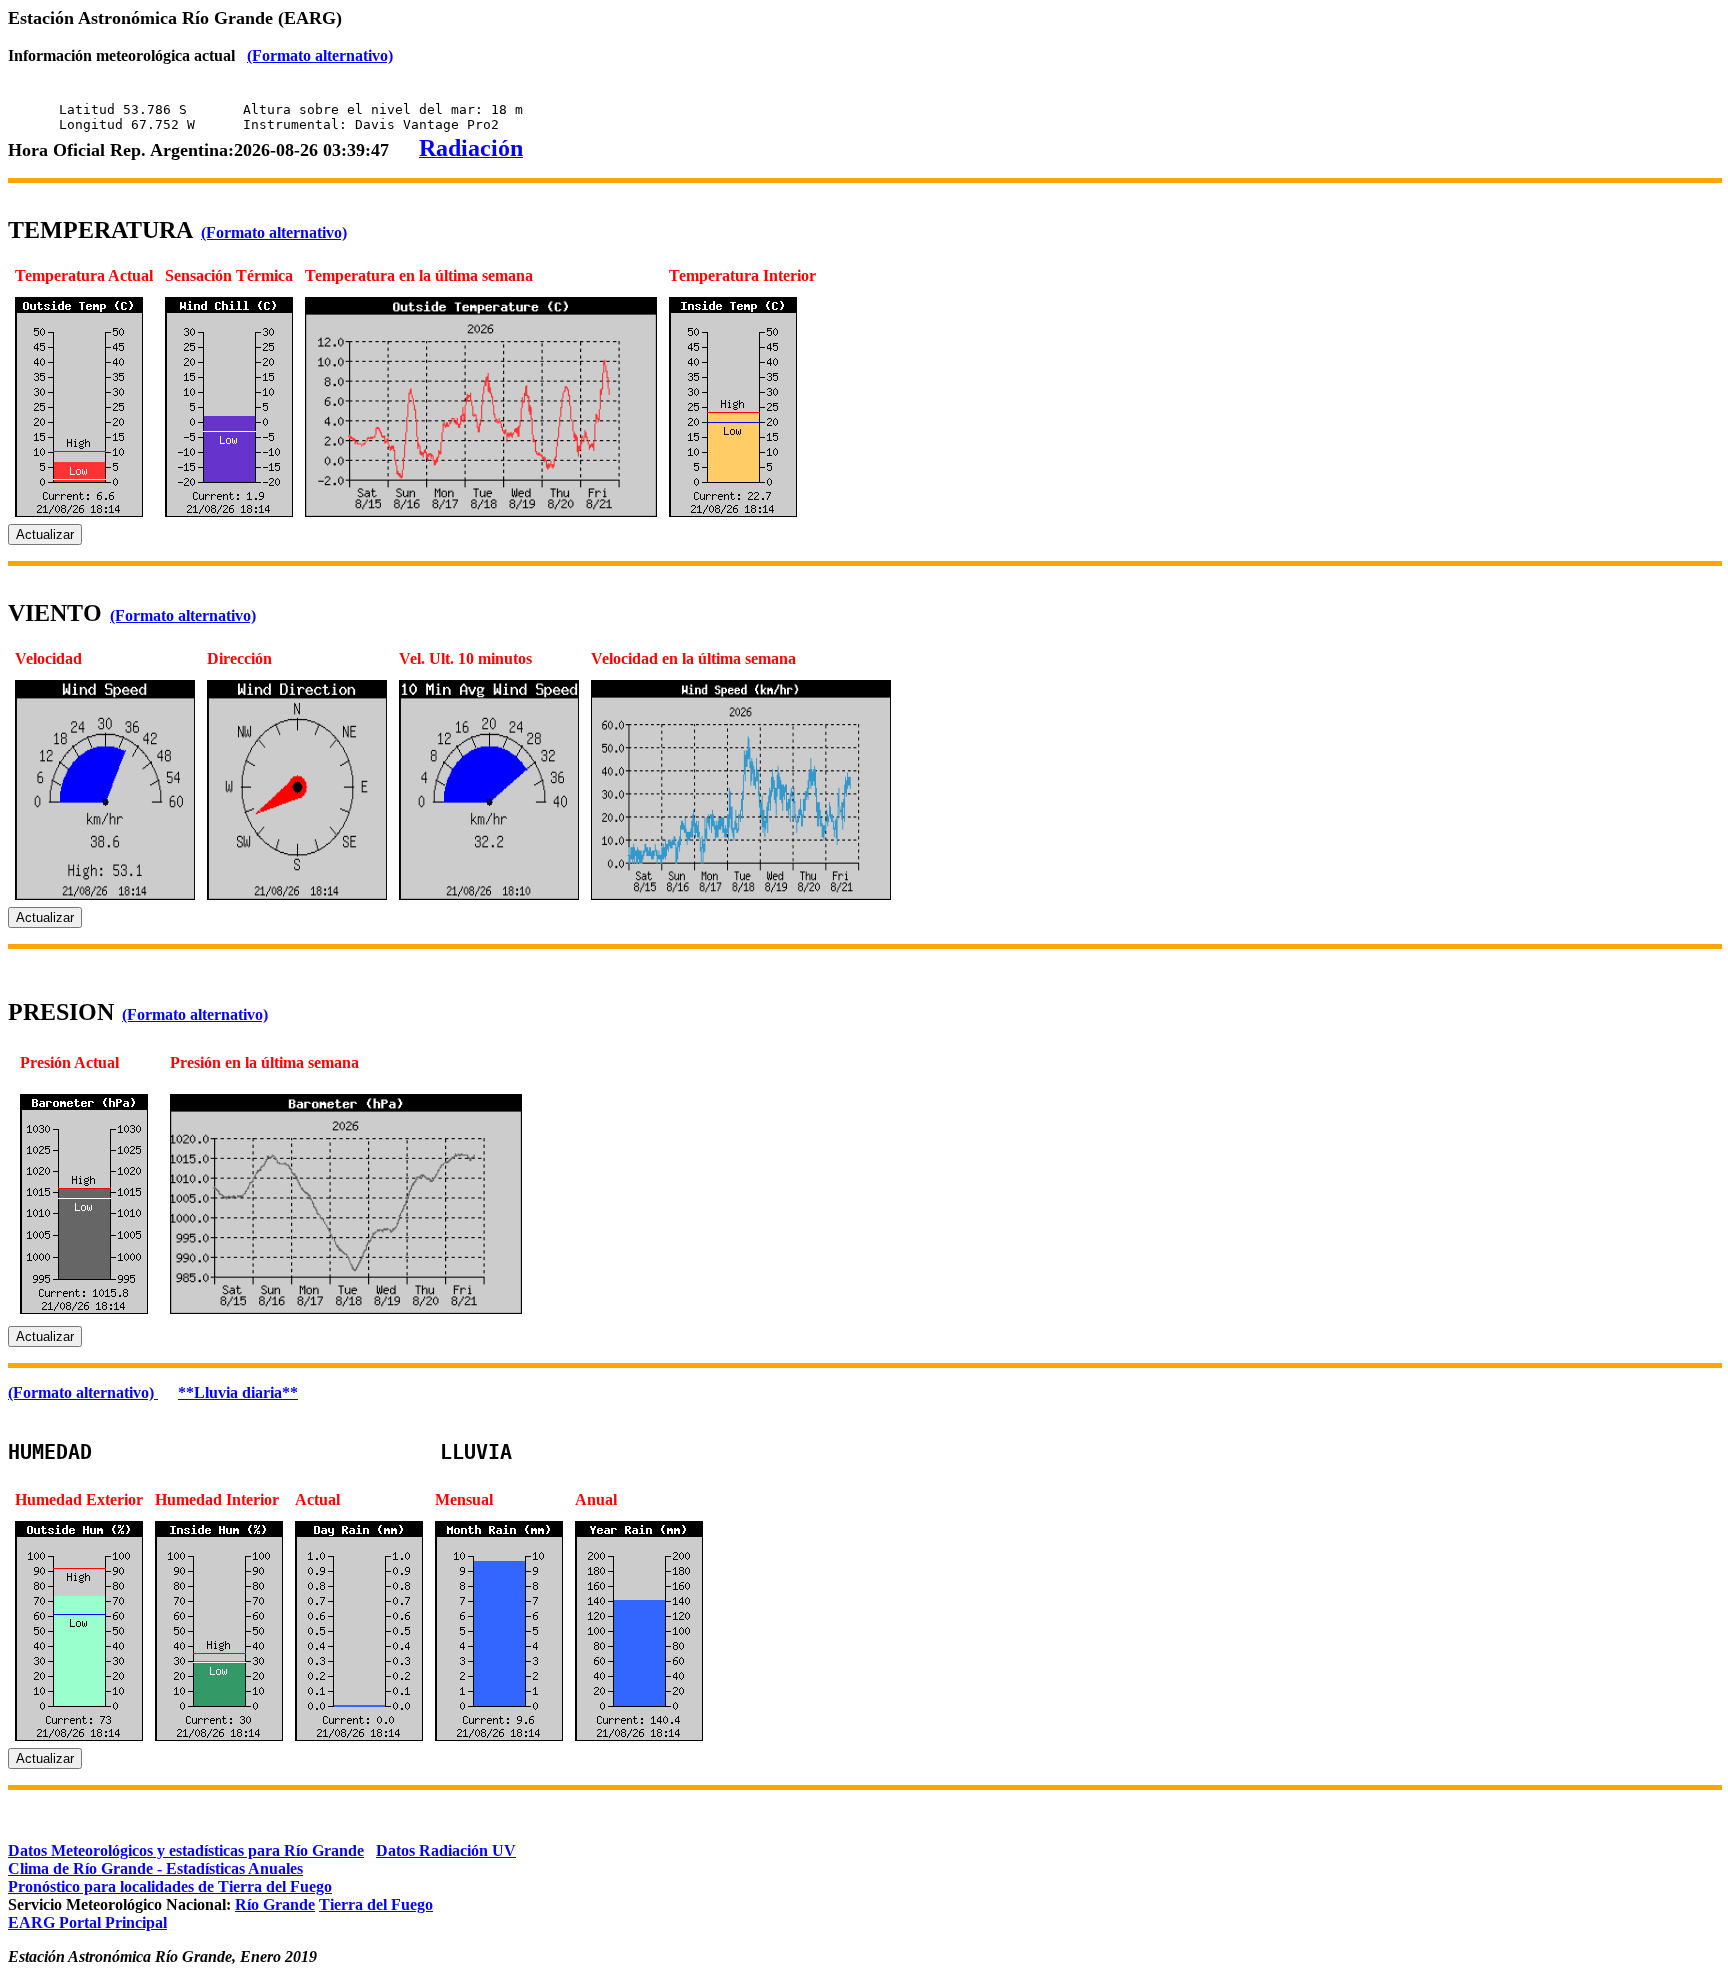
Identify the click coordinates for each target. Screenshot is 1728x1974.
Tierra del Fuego (376, 1904)
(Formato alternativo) (320, 55)
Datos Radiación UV (446, 1850)
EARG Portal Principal (87, 1922)
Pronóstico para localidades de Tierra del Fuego (170, 1886)
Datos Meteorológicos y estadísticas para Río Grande (186, 1850)
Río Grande (275, 1904)
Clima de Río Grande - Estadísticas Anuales (155, 1868)
